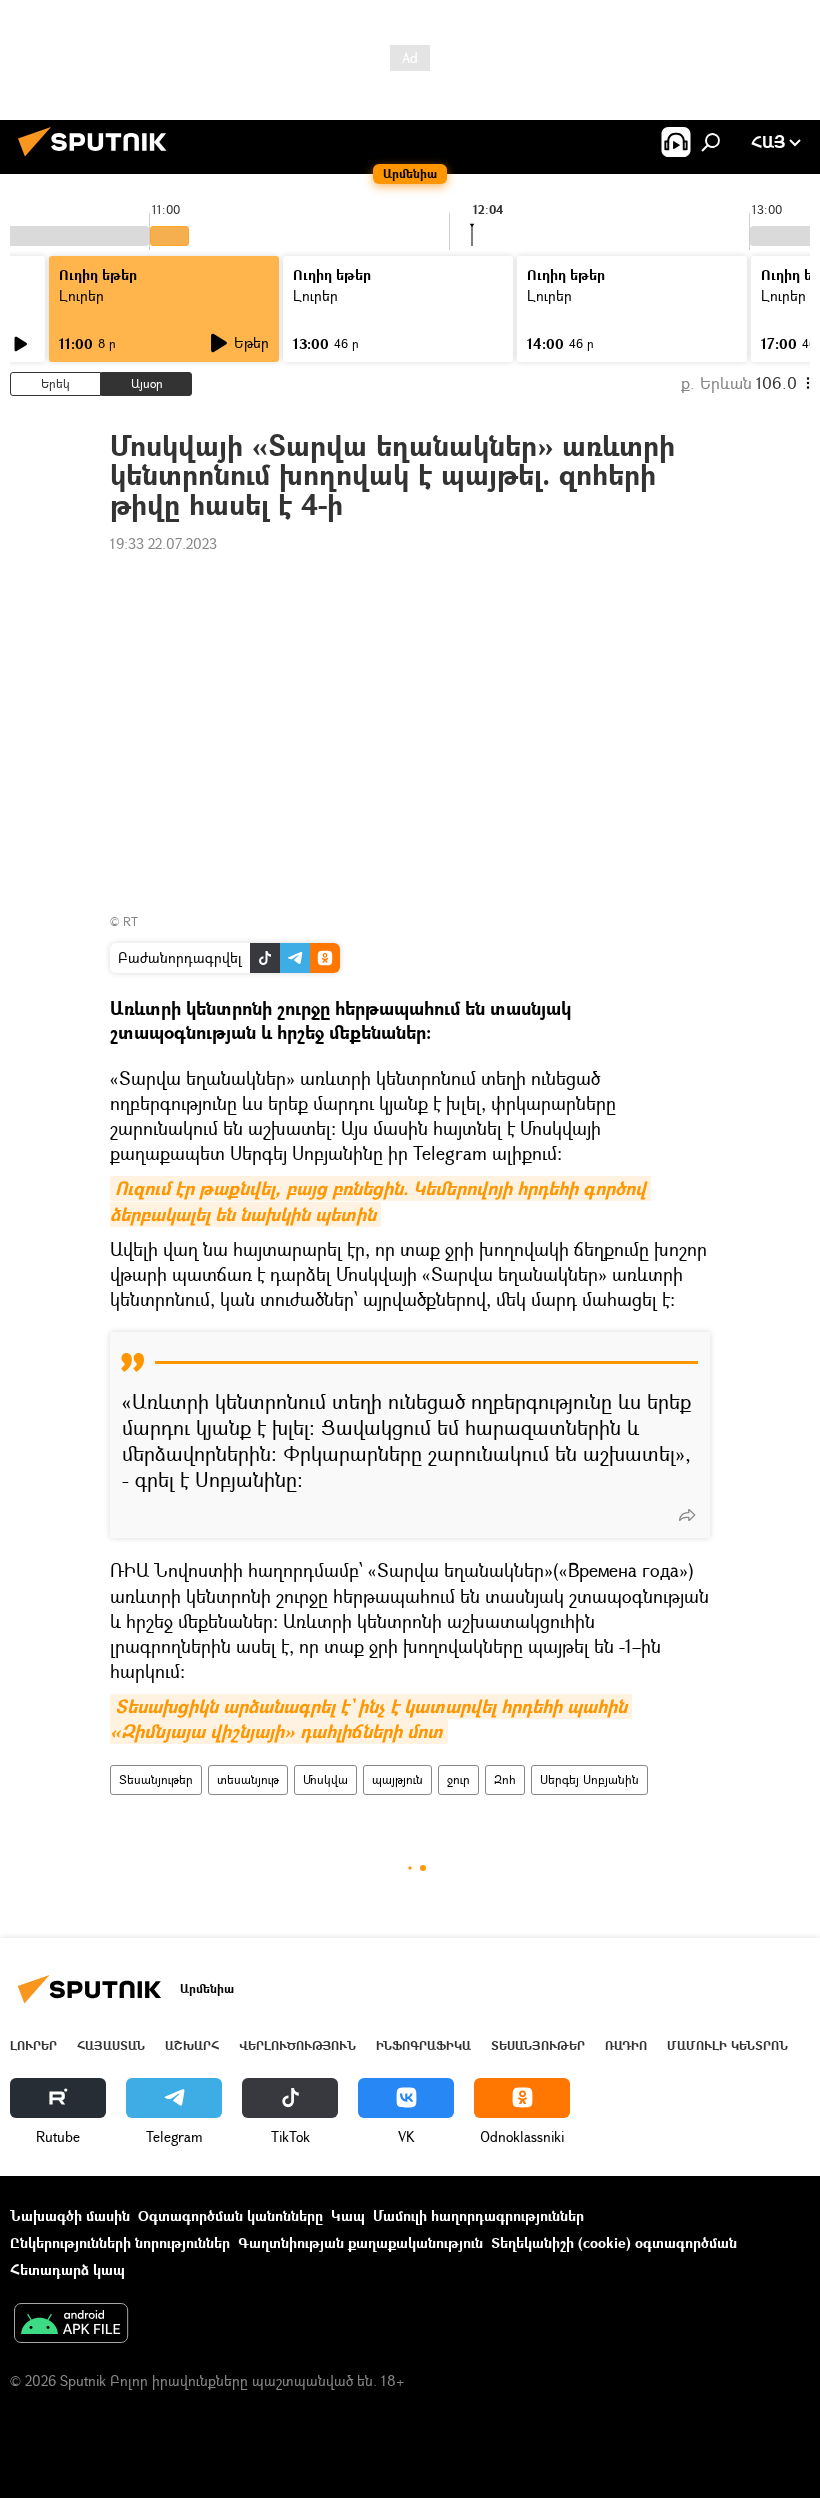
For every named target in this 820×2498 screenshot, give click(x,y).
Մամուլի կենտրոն (727, 2045)
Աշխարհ (192, 2045)
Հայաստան (111, 2045)
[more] (687, 1515)
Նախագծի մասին (70, 2215)
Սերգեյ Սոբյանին (589, 1779)
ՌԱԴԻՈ (626, 2045)
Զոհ (505, 1779)
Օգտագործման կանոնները (230, 2215)
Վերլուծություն (297, 2045)
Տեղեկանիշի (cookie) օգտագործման (614, 2242)
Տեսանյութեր (156, 1779)
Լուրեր (81, 295)
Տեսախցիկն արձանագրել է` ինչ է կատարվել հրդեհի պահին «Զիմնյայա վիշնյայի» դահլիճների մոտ (371, 1719)
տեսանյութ (248, 1779)
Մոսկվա (325, 1779)
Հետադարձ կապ (67, 2269)
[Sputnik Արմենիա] (98, 158)
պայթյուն (397, 1779)
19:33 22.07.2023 (163, 543)
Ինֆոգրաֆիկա (423, 2045)
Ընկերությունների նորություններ (120, 2242)
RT (130, 921)
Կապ (348, 2215)
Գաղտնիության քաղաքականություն (360, 2242)
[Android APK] (71, 2325)
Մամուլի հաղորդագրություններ (478, 2215)
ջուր (458, 1779)
